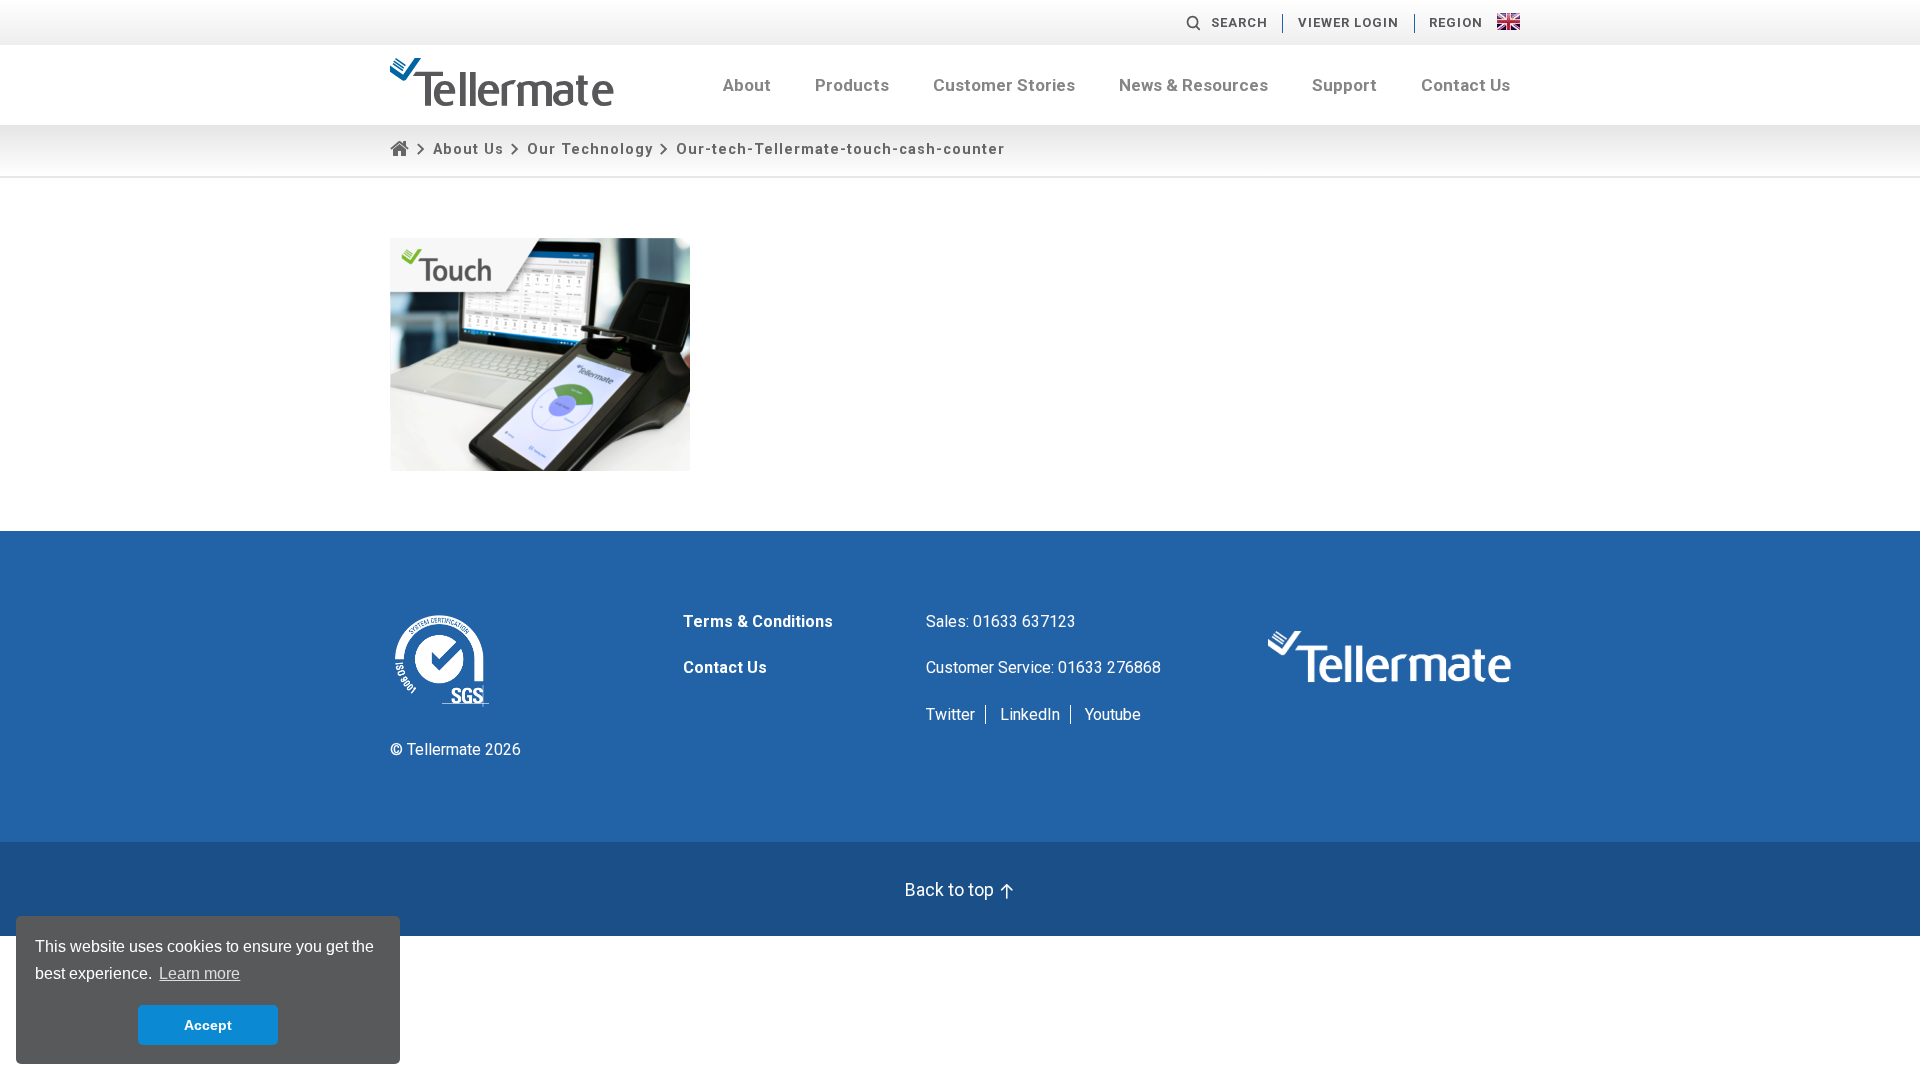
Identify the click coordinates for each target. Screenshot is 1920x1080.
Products (852, 85)
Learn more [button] (199, 973)
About (747, 85)
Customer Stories (1004, 85)
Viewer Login (1348, 22)
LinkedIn (1030, 714)
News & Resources (1193, 85)
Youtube (1113, 714)
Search (1239, 22)
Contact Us (1465, 85)
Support (1344, 85)
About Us (468, 149)
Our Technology (590, 149)
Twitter (950, 714)
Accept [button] (208, 1025)
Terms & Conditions (758, 621)
